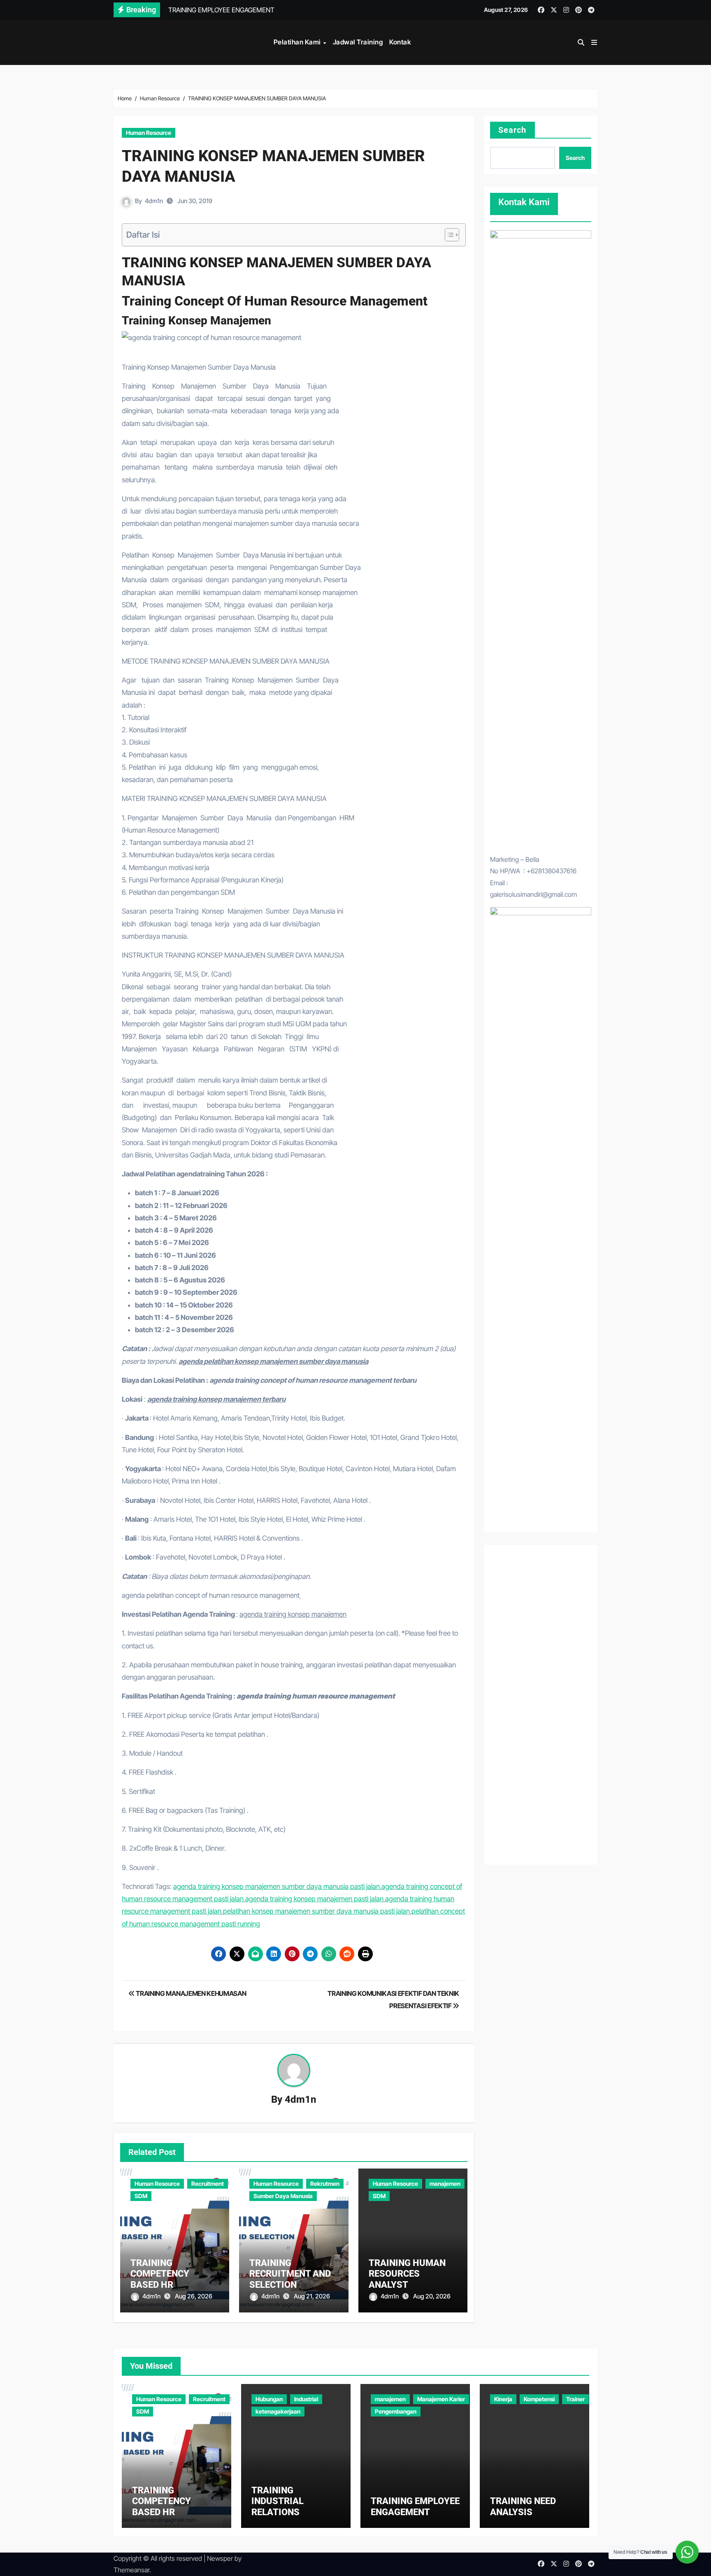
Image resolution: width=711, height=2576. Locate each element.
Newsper (220, 2558)
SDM (141, 2196)
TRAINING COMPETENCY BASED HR (160, 2274)
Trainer (575, 2399)
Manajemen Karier (441, 2399)
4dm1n (154, 201)
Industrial (306, 2399)
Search (512, 130)
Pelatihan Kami (298, 42)
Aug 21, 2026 (312, 2296)
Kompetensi (539, 2399)
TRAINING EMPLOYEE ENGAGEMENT (415, 2506)
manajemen (445, 2184)
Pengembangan (396, 2411)
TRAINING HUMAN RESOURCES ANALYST (407, 2274)
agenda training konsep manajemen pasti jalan (314, 1899)
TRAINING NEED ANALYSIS (523, 2506)
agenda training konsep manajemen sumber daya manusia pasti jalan (276, 1886)
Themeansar (131, 2570)
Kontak (400, 42)
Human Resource (149, 133)
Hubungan (269, 2399)
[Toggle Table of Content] (448, 235)
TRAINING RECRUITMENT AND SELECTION (290, 2274)
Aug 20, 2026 (432, 2296)
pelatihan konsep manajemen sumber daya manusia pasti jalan (316, 1911)
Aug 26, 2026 (194, 2296)
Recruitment (208, 2184)
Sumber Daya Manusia (283, 2196)
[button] (594, 42)
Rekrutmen (325, 2184)
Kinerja (503, 2399)
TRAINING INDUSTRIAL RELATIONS (278, 2501)
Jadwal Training (358, 42)
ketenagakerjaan (278, 2411)
